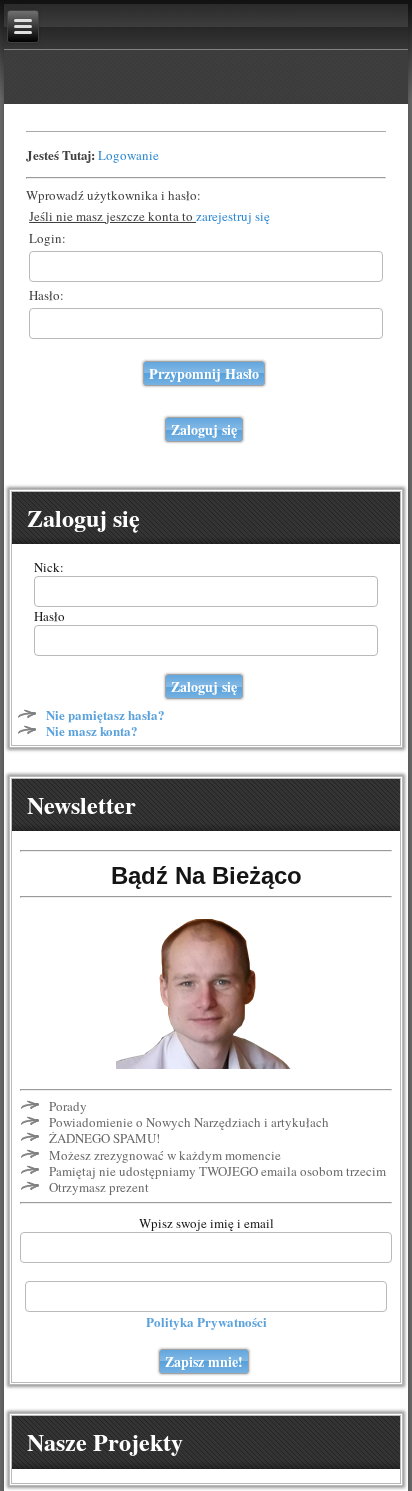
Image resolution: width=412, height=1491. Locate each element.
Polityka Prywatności (206, 1321)
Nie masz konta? (92, 730)
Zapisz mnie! (204, 1361)
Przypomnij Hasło (204, 373)
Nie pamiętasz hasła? (105, 714)
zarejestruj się (233, 216)
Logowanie (128, 155)
